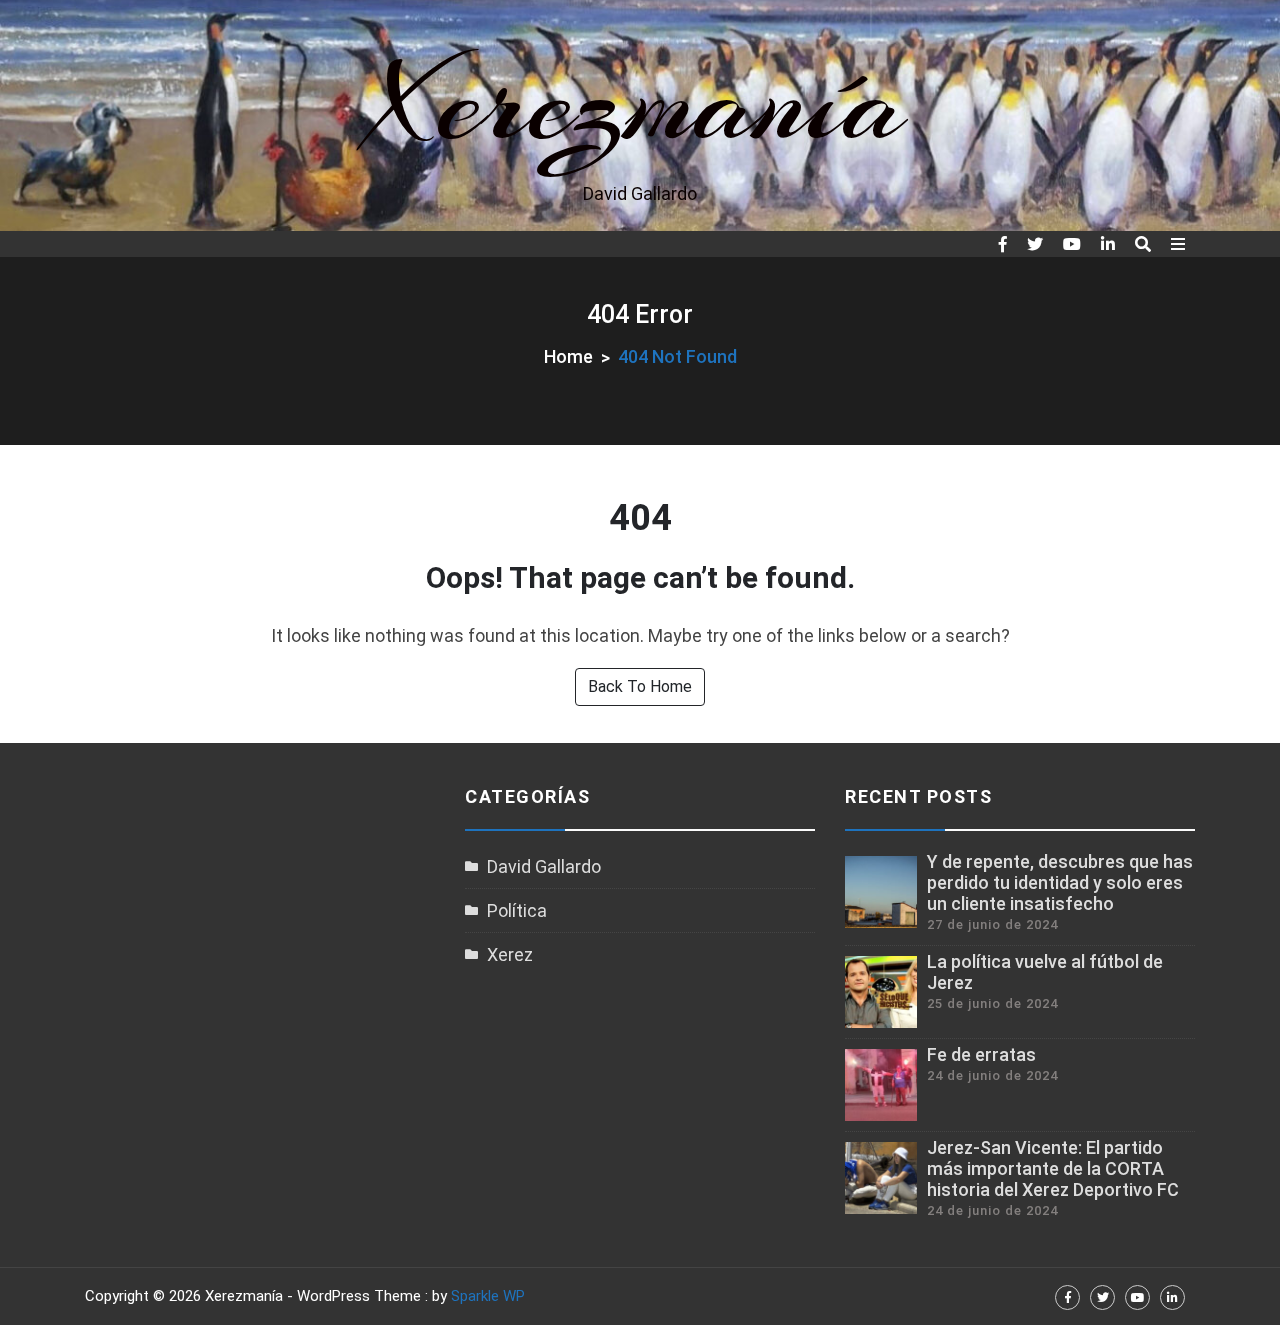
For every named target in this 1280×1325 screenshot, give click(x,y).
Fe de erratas (981, 1054)
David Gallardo (544, 866)
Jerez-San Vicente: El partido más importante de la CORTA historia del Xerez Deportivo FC (1053, 1168)
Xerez (510, 954)
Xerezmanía (640, 102)
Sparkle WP (488, 1296)
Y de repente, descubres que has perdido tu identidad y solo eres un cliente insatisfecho (1060, 882)
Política (517, 910)
